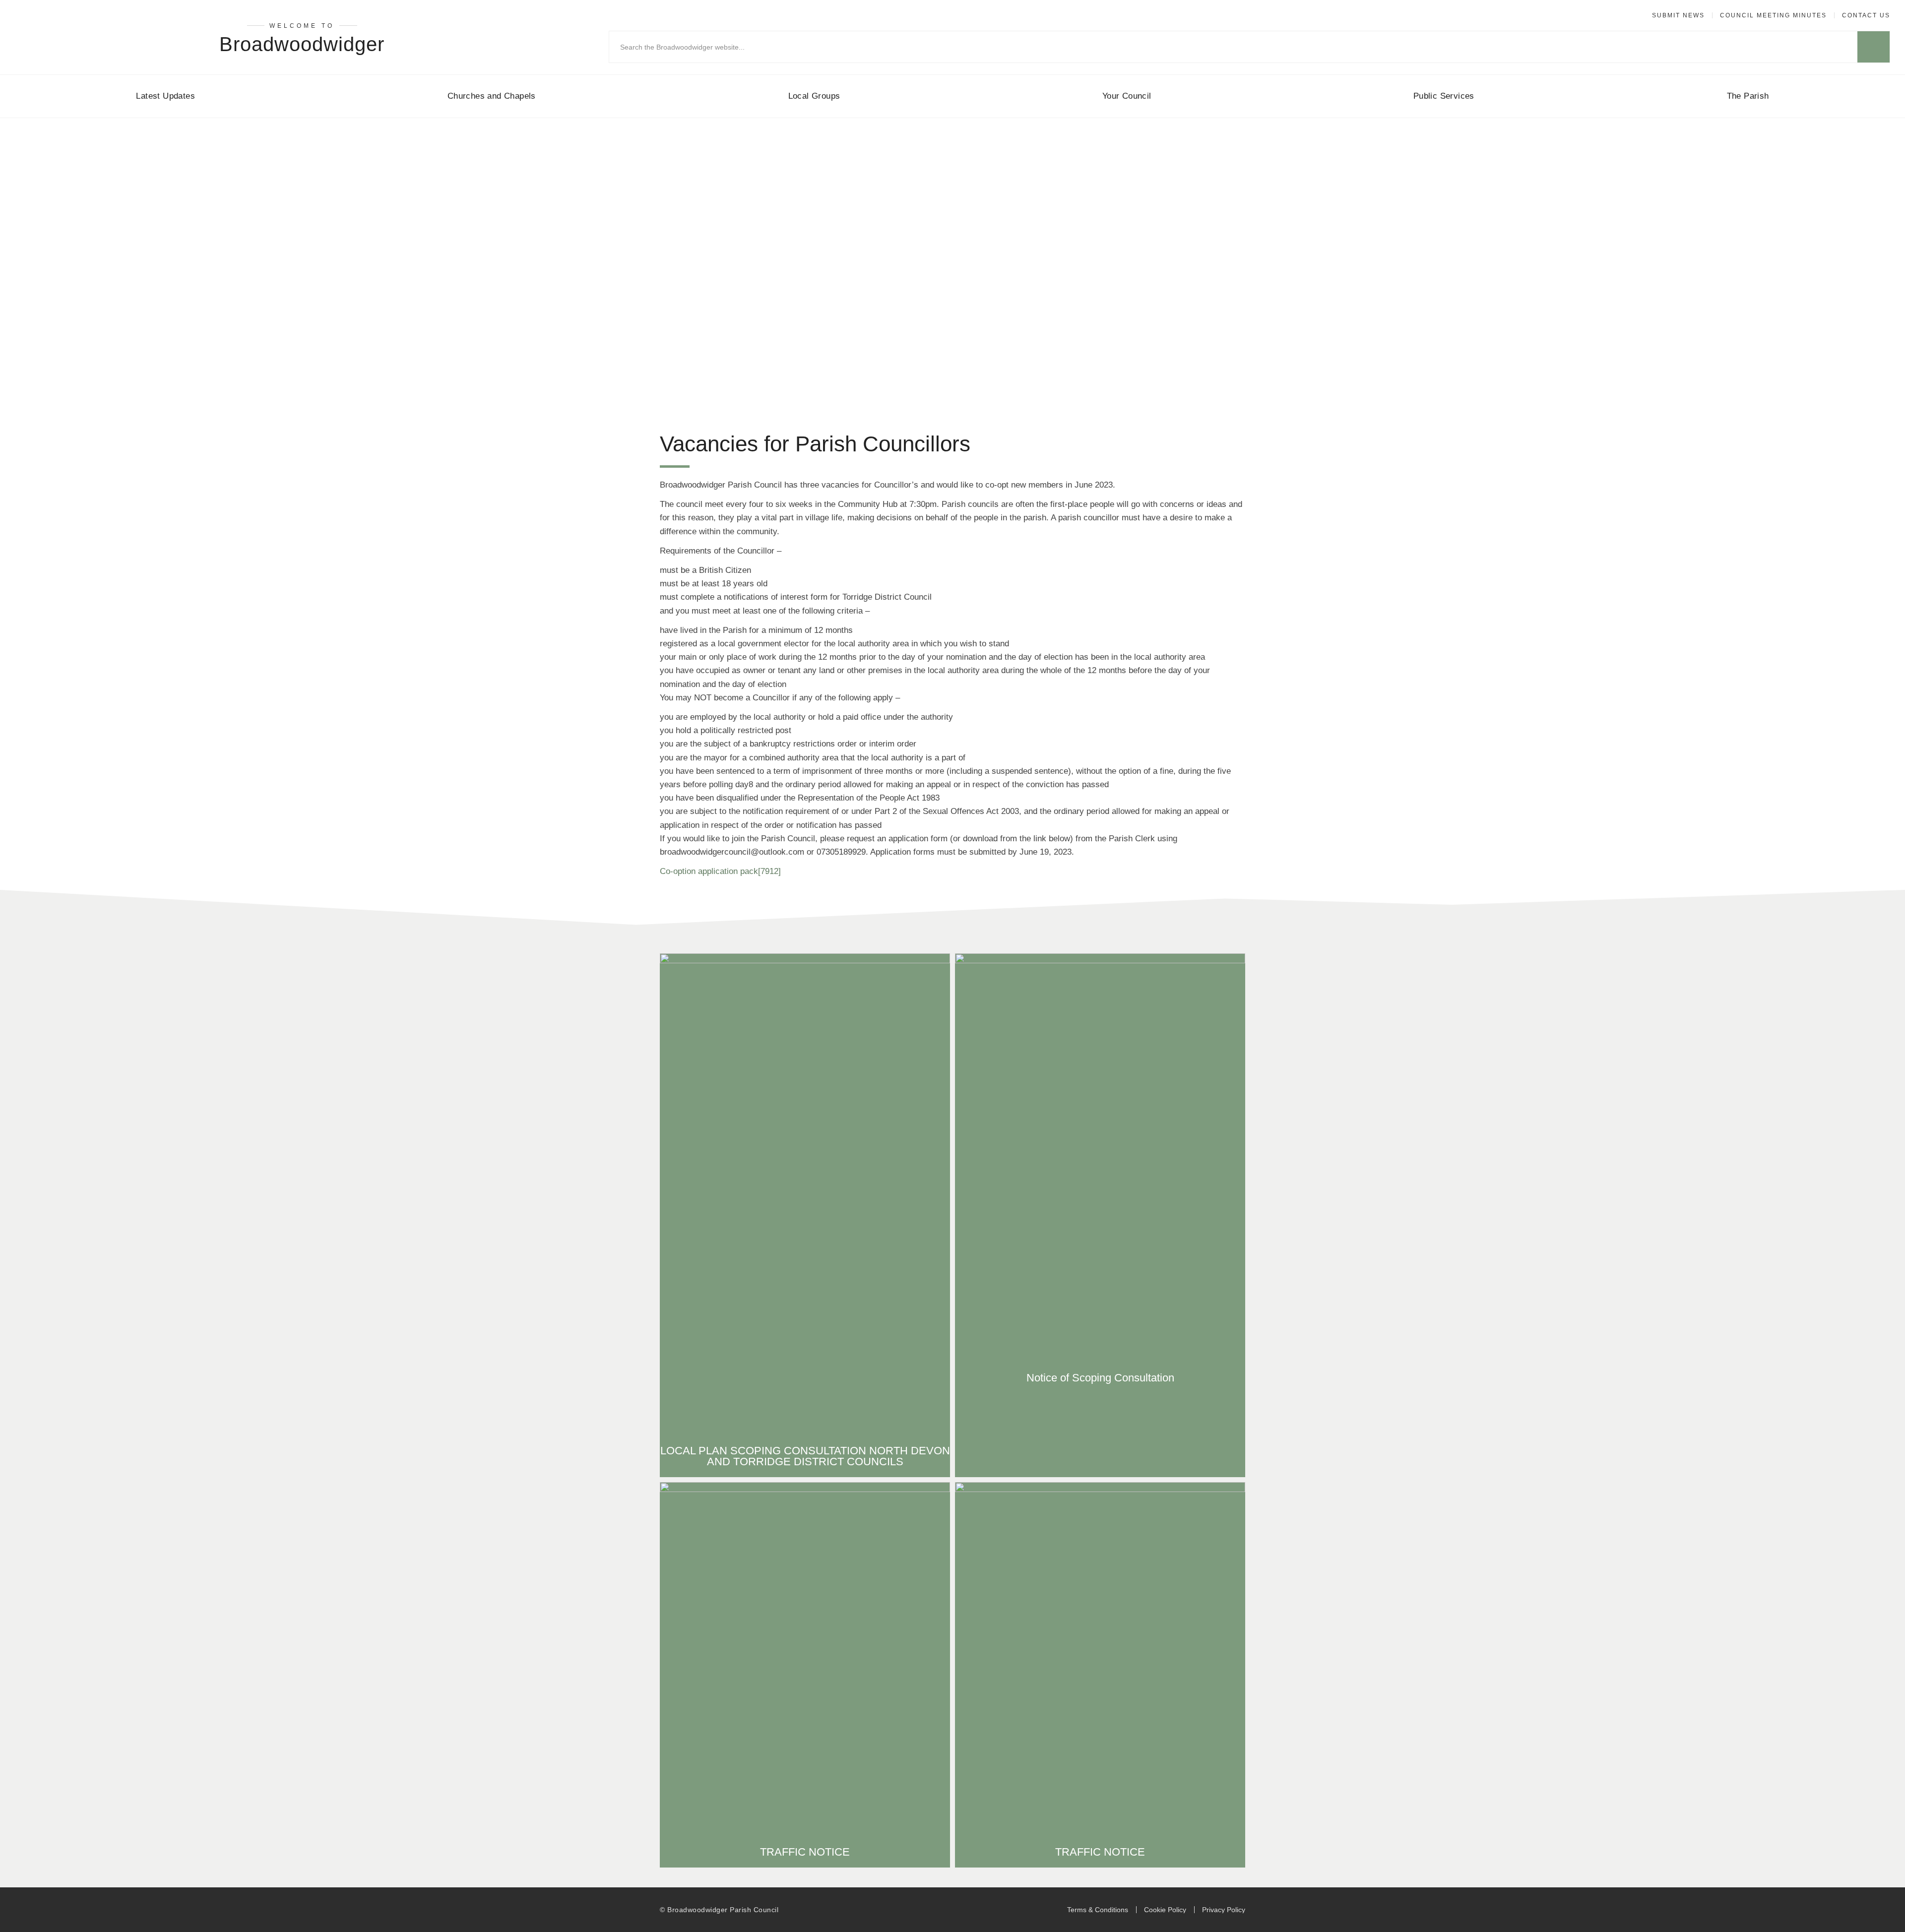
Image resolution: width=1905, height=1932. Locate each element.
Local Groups (814, 96)
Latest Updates (165, 96)
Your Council (1127, 96)
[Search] (1873, 47)
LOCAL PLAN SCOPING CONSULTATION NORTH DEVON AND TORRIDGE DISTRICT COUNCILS (805, 1456)
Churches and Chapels (492, 96)
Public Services (1444, 96)
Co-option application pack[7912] (720, 871)
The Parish (1748, 96)
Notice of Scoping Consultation (1100, 1378)
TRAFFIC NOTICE (805, 1852)
